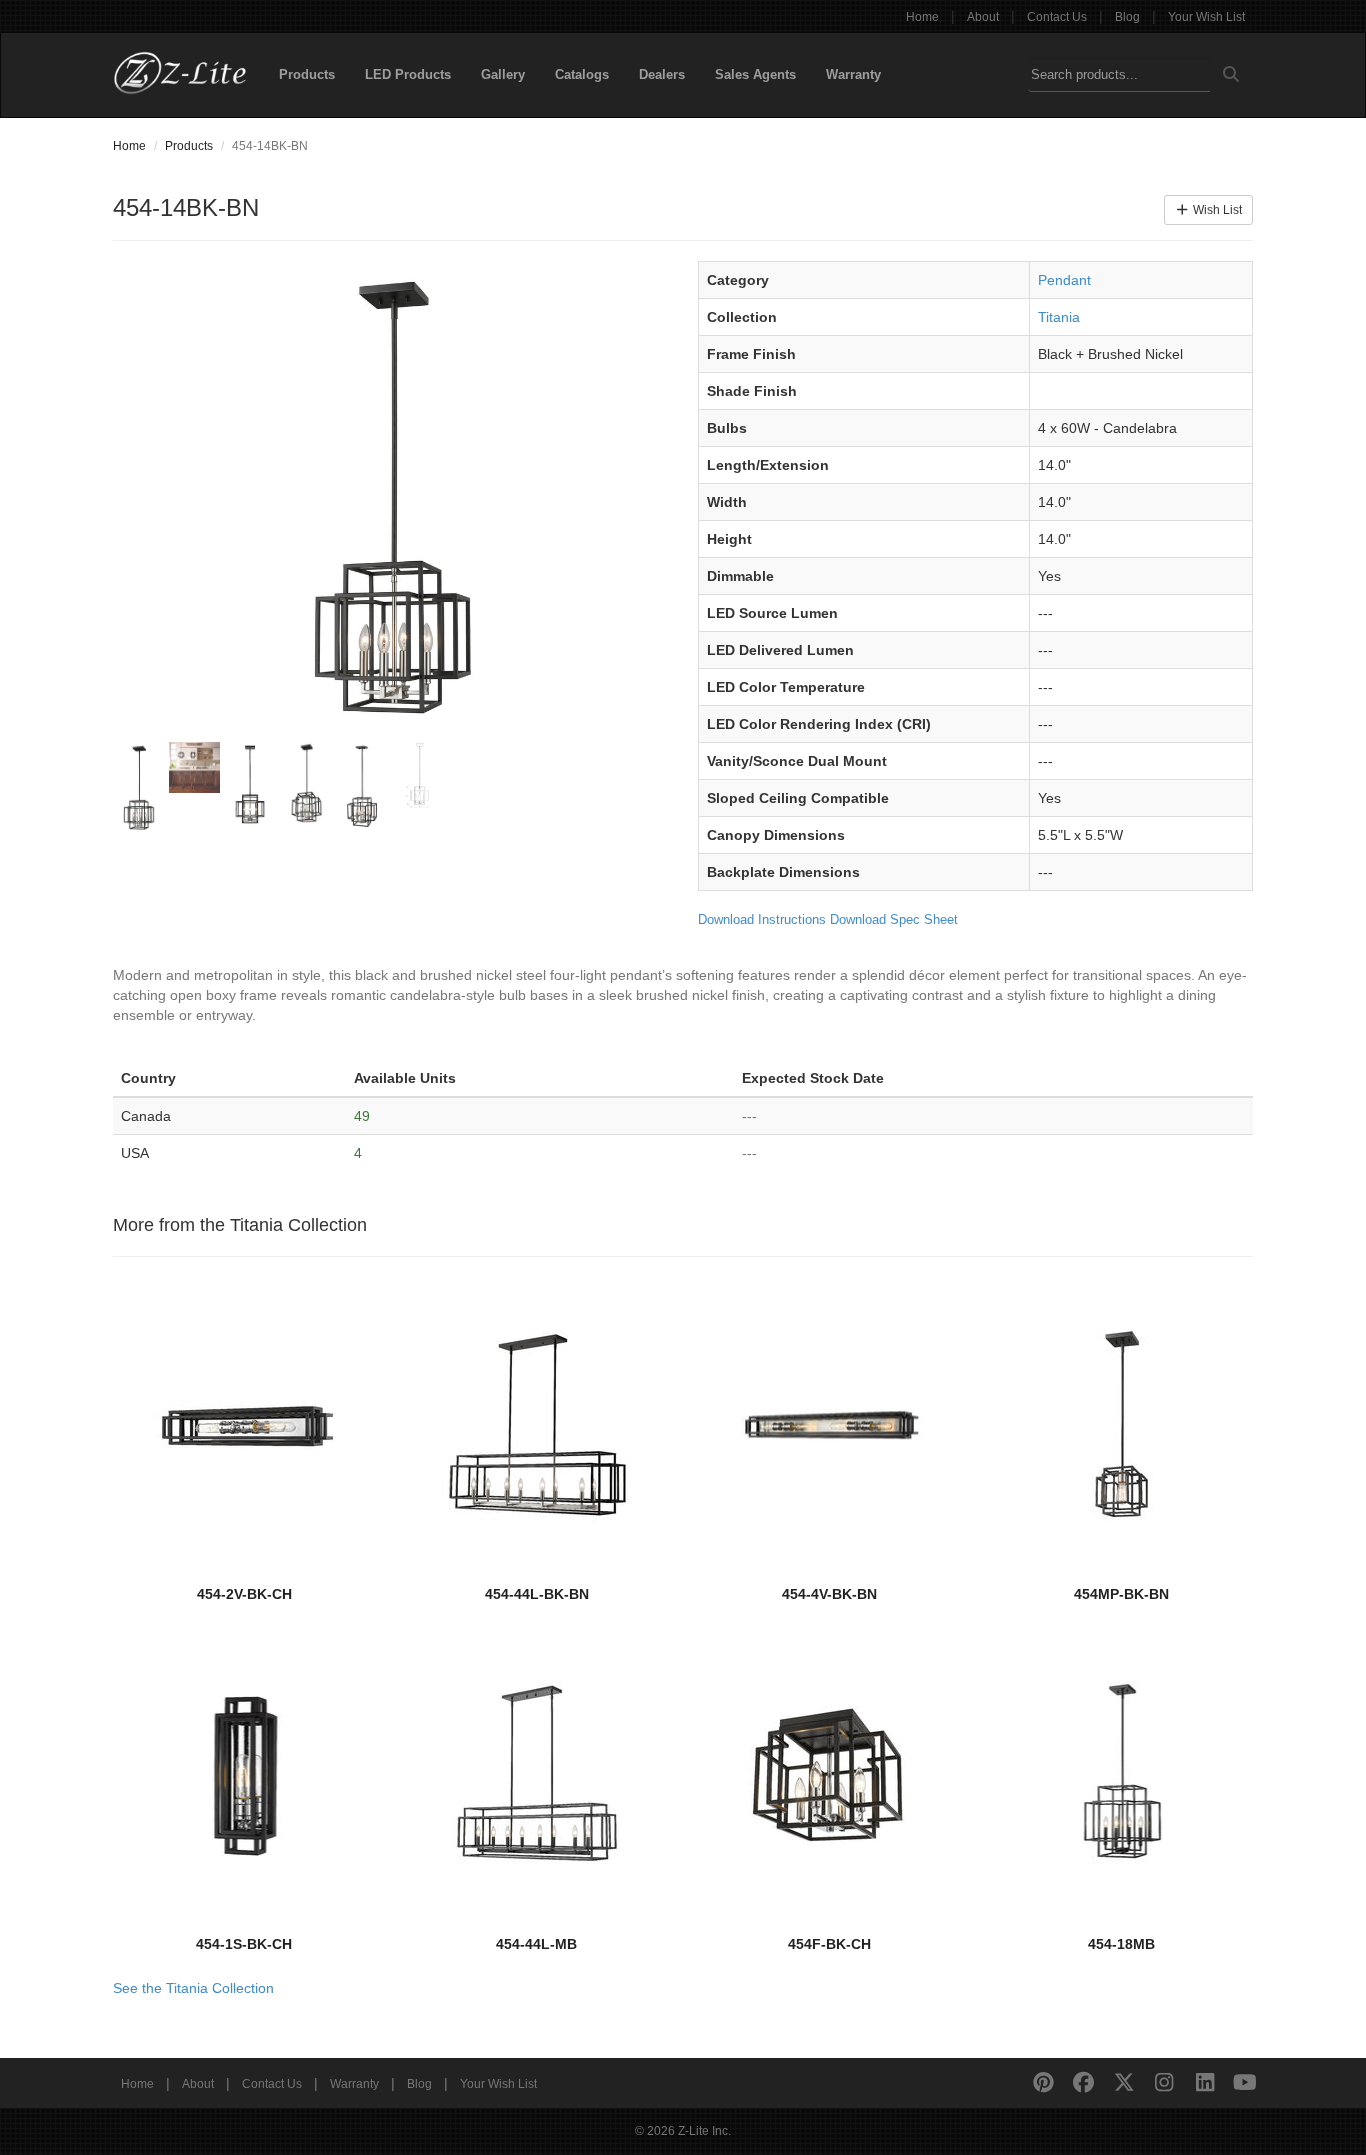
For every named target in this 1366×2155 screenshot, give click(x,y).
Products (307, 74)
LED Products (408, 74)
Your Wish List (1206, 17)
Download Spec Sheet (894, 919)
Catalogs (582, 74)
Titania (1059, 317)
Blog (1127, 17)
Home (922, 17)
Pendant (1064, 280)
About (983, 17)
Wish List (1216, 210)
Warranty (853, 74)
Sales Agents (755, 74)
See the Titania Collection (193, 1988)
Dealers (662, 74)
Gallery (503, 74)
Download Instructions (762, 919)
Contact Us (1057, 17)
